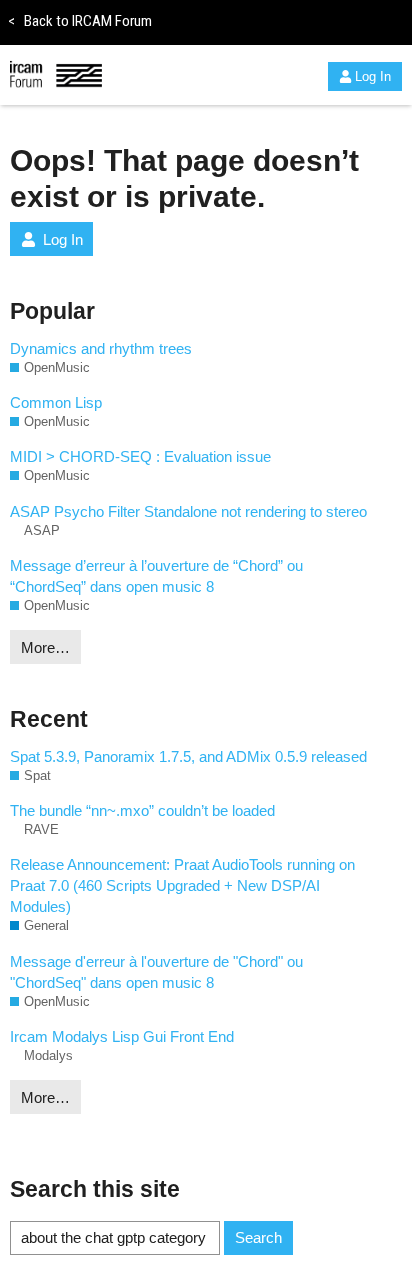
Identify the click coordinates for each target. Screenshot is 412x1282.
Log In (373, 76)
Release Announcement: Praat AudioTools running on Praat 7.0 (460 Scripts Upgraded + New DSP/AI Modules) (182, 885)
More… (45, 647)
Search (258, 1237)
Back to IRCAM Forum (80, 21)
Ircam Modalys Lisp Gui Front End (122, 1036)
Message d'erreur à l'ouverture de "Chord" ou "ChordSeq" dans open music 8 (156, 972)
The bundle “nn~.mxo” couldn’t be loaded (142, 810)
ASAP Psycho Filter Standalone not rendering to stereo (188, 511)
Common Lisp (56, 402)
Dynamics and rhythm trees (101, 348)
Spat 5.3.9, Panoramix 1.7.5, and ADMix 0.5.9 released (188, 756)
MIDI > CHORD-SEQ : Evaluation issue (140, 456)
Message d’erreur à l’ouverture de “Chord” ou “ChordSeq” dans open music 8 (156, 576)
